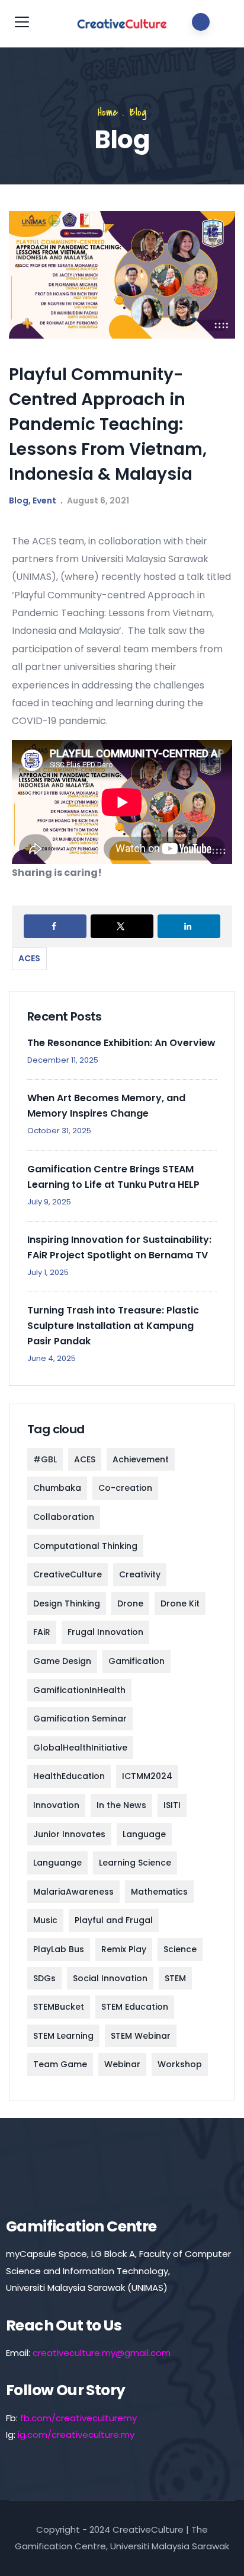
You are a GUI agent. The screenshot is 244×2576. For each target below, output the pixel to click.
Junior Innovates (69, 1834)
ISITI (172, 1805)
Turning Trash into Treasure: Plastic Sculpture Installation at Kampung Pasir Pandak (113, 1326)
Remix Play (124, 1949)
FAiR (42, 1632)
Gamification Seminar (80, 1719)
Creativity (140, 1574)
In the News (121, 1805)
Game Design (62, 1661)
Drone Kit (180, 1603)
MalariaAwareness (73, 1892)
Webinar (122, 2064)
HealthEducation (69, 1776)
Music (45, 1920)
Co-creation (125, 1488)
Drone (130, 1603)
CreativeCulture (68, 1574)
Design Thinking (67, 1603)
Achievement (141, 1459)
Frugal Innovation (105, 1632)
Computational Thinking (85, 1546)
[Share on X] (122, 926)
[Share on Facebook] (55, 926)
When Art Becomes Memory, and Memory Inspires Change (106, 1106)
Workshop (180, 2064)
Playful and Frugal (114, 1920)
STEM (175, 1978)
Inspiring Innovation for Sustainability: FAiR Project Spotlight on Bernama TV (119, 1247)
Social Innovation (110, 1978)
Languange (57, 1863)
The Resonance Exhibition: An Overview (121, 1043)
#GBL (45, 1459)
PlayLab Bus (59, 1949)
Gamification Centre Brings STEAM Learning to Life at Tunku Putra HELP (113, 1177)
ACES (29, 958)
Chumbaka (57, 1488)
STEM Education (135, 2007)
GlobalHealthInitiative (80, 1748)
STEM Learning (63, 2036)
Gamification (137, 1661)
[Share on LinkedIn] (189, 926)
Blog (138, 112)
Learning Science (135, 1863)
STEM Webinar (141, 2036)
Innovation (56, 1805)
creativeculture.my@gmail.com (102, 2353)
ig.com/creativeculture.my (76, 2435)
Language (144, 1834)
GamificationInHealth (79, 1690)
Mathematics (159, 1892)
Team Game (60, 2064)
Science (180, 1949)
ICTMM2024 (147, 1776)
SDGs (44, 1978)
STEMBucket (59, 2007)
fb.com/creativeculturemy (78, 2418)
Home (108, 112)
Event (44, 500)
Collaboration (64, 1517)
